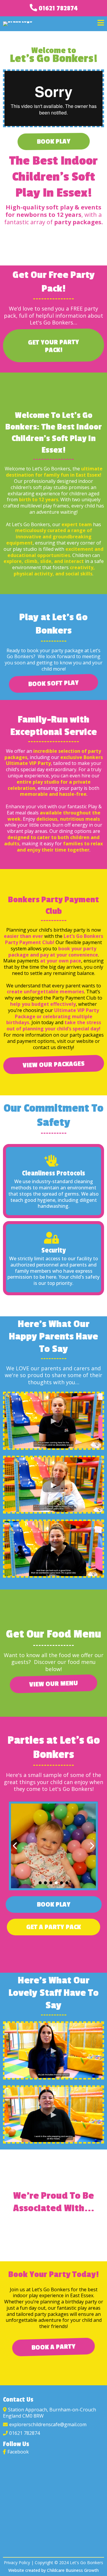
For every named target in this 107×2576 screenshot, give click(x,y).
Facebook (18, 2452)
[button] (101, 24)
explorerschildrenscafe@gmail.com (48, 2424)
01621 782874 (58, 8)
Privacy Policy (17, 2563)
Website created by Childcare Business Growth (53, 2570)
